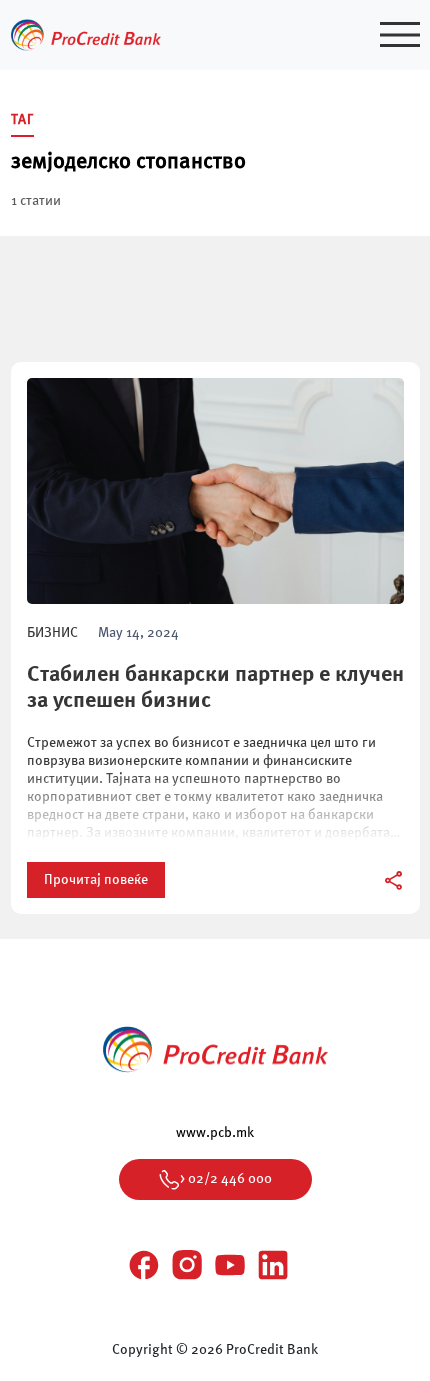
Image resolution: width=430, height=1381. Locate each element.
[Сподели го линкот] (394, 880)
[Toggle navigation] (400, 34)
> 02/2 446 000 (226, 1179)
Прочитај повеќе (96, 880)
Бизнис (52, 633)
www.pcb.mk (215, 1133)
